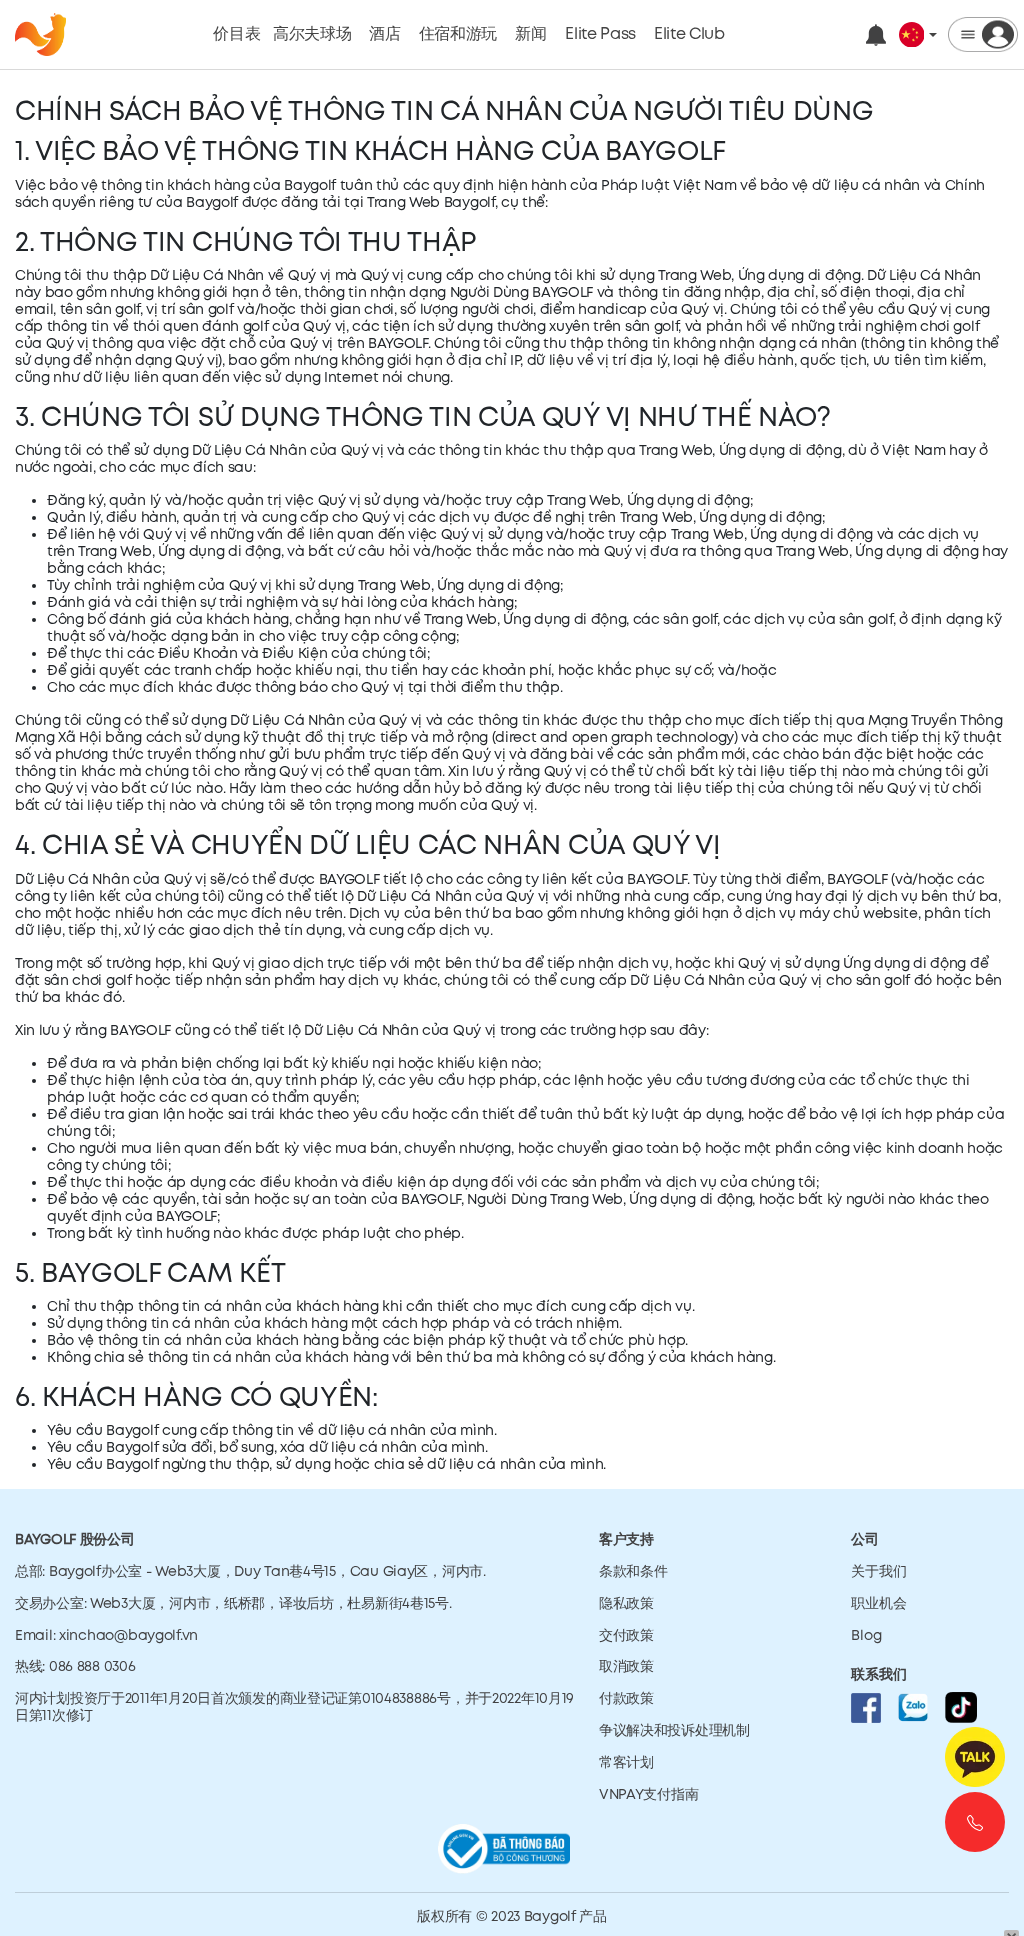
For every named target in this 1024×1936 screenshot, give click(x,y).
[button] (918, 35)
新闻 (531, 34)
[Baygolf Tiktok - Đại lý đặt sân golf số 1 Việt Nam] (961, 1706)
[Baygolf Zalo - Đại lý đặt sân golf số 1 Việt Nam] (913, 1706)
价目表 (237, 34)
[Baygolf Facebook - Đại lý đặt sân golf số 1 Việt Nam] (866, 1706)
